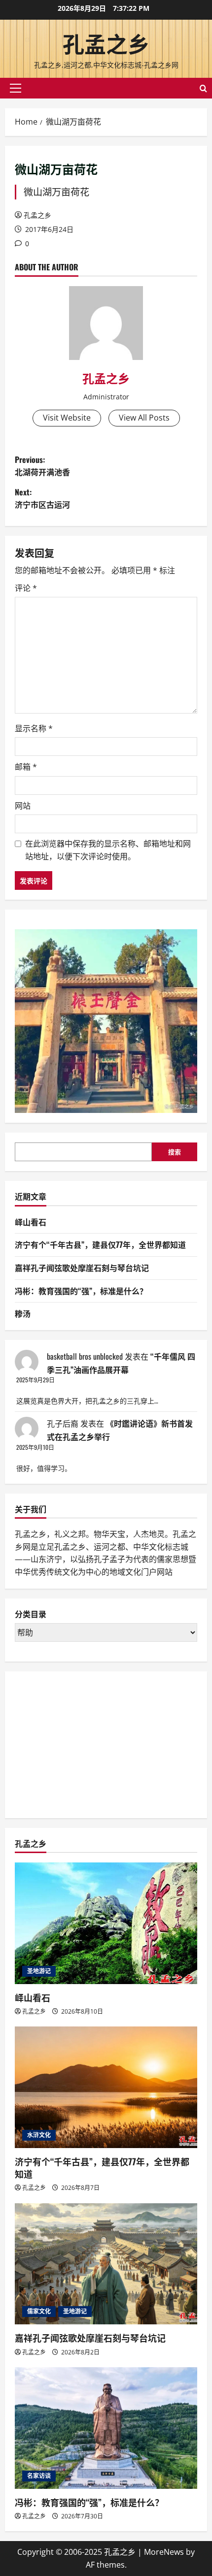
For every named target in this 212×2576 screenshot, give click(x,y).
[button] (16, 88)
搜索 (175, 1152)
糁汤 (23, 1313)
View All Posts (144, 418)
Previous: (42, 466)
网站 (23, 806)
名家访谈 (39, 2476)
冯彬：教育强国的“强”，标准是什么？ (81, 1291)
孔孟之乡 (106, 43)
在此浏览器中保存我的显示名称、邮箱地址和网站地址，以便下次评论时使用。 (108, 850)
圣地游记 (39, 1971)
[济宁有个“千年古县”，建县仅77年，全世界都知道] (106, 2087)
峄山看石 (31, 1222)
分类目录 (31, 1614)
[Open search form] (203, 88)
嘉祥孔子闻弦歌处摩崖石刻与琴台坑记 (82, 1268)
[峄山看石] (106, 1923)
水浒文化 (39, 2135)
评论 (26, 588)
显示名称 (34, 728)
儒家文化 (39, 2311)
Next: (42, 498)
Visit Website (67, 418)
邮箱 (26, 767)
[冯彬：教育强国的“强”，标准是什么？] (106, 2428)
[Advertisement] (89, 1743)
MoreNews (164, 2552)
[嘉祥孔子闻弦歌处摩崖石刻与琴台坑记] (106, 2264)
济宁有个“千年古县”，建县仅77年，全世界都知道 (100, 1244)
